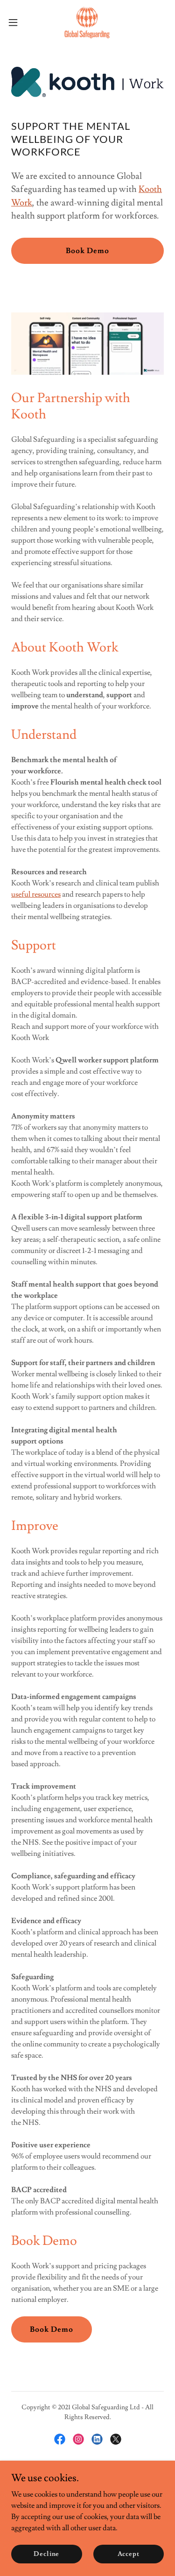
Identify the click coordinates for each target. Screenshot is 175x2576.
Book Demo (87, 251)
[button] (16, 22)
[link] (87, 22)
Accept (129, 2554)
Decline (46, 2554)
